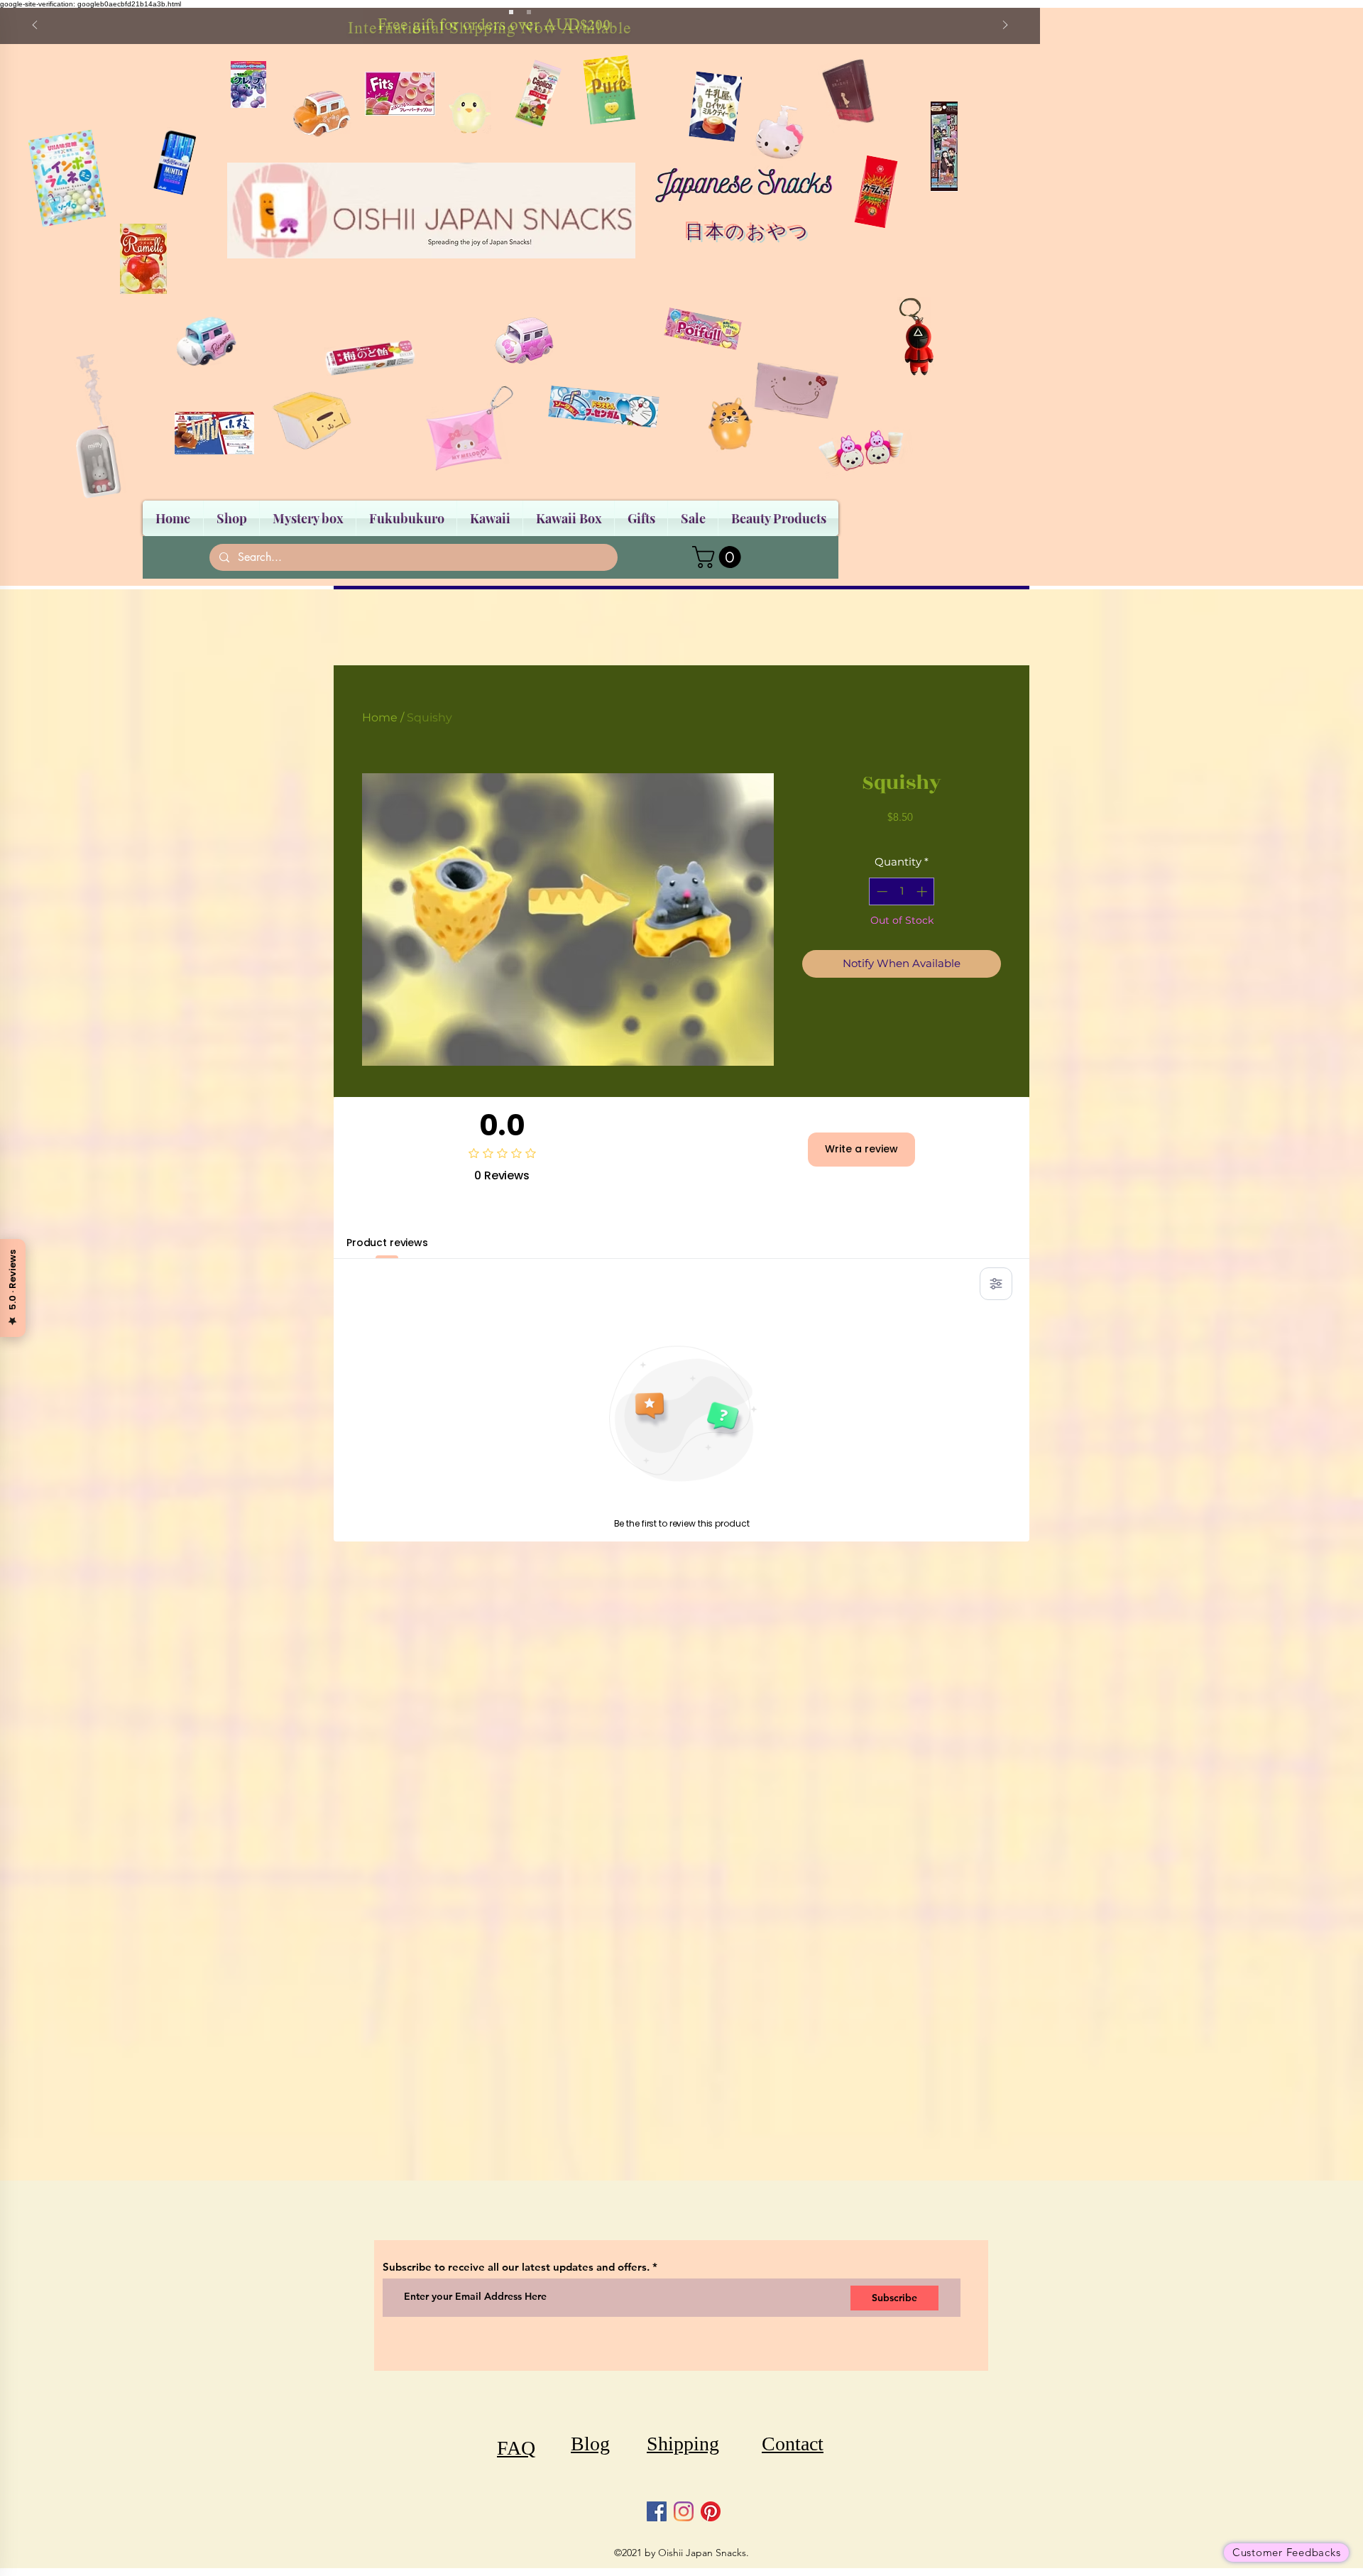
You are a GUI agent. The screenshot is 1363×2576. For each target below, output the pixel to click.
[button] (719, 557)
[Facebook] (657, 2511)
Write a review (861, 1149)
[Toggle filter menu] (996, 1284)
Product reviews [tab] (387, 1243)
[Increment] (923, 891)
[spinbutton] (902, 891)
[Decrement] (881, 891)
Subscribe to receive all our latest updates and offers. (518, 2267)
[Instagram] (684, 2511)
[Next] (1005, 26)
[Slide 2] (529, 12)
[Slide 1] (511, 12)
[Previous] (35, 26)
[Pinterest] (711, 2511)
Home (380, 717)
